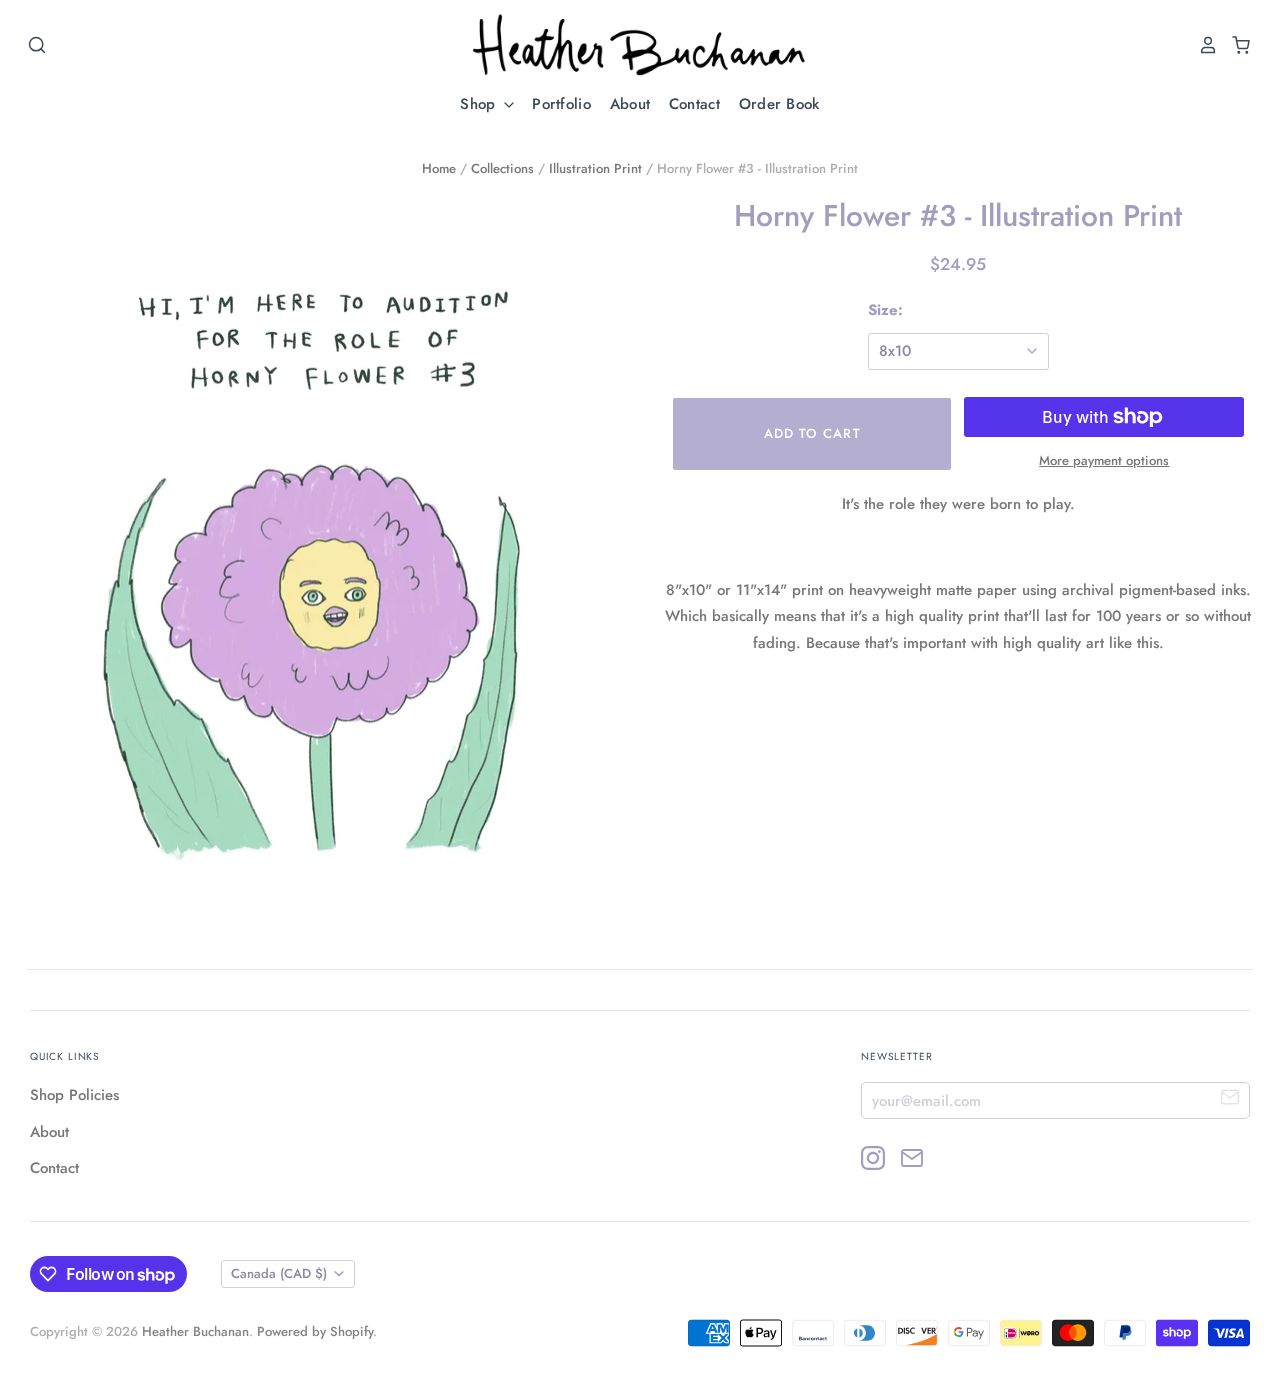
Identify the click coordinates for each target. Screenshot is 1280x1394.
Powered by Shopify (315, 1331)
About (630, 104)
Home (439, 168)
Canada (279, 1273)
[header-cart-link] (1235, 45)
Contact (694, 104)
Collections (502, 168)
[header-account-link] (1203, 45)
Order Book (779, 104)
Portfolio (561, 104)
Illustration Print (595, 168)
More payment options (1104, 460)
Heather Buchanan (195, 1331)
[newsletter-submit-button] (1230, 1099)
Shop (480, 104)
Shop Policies (74, 1095)
